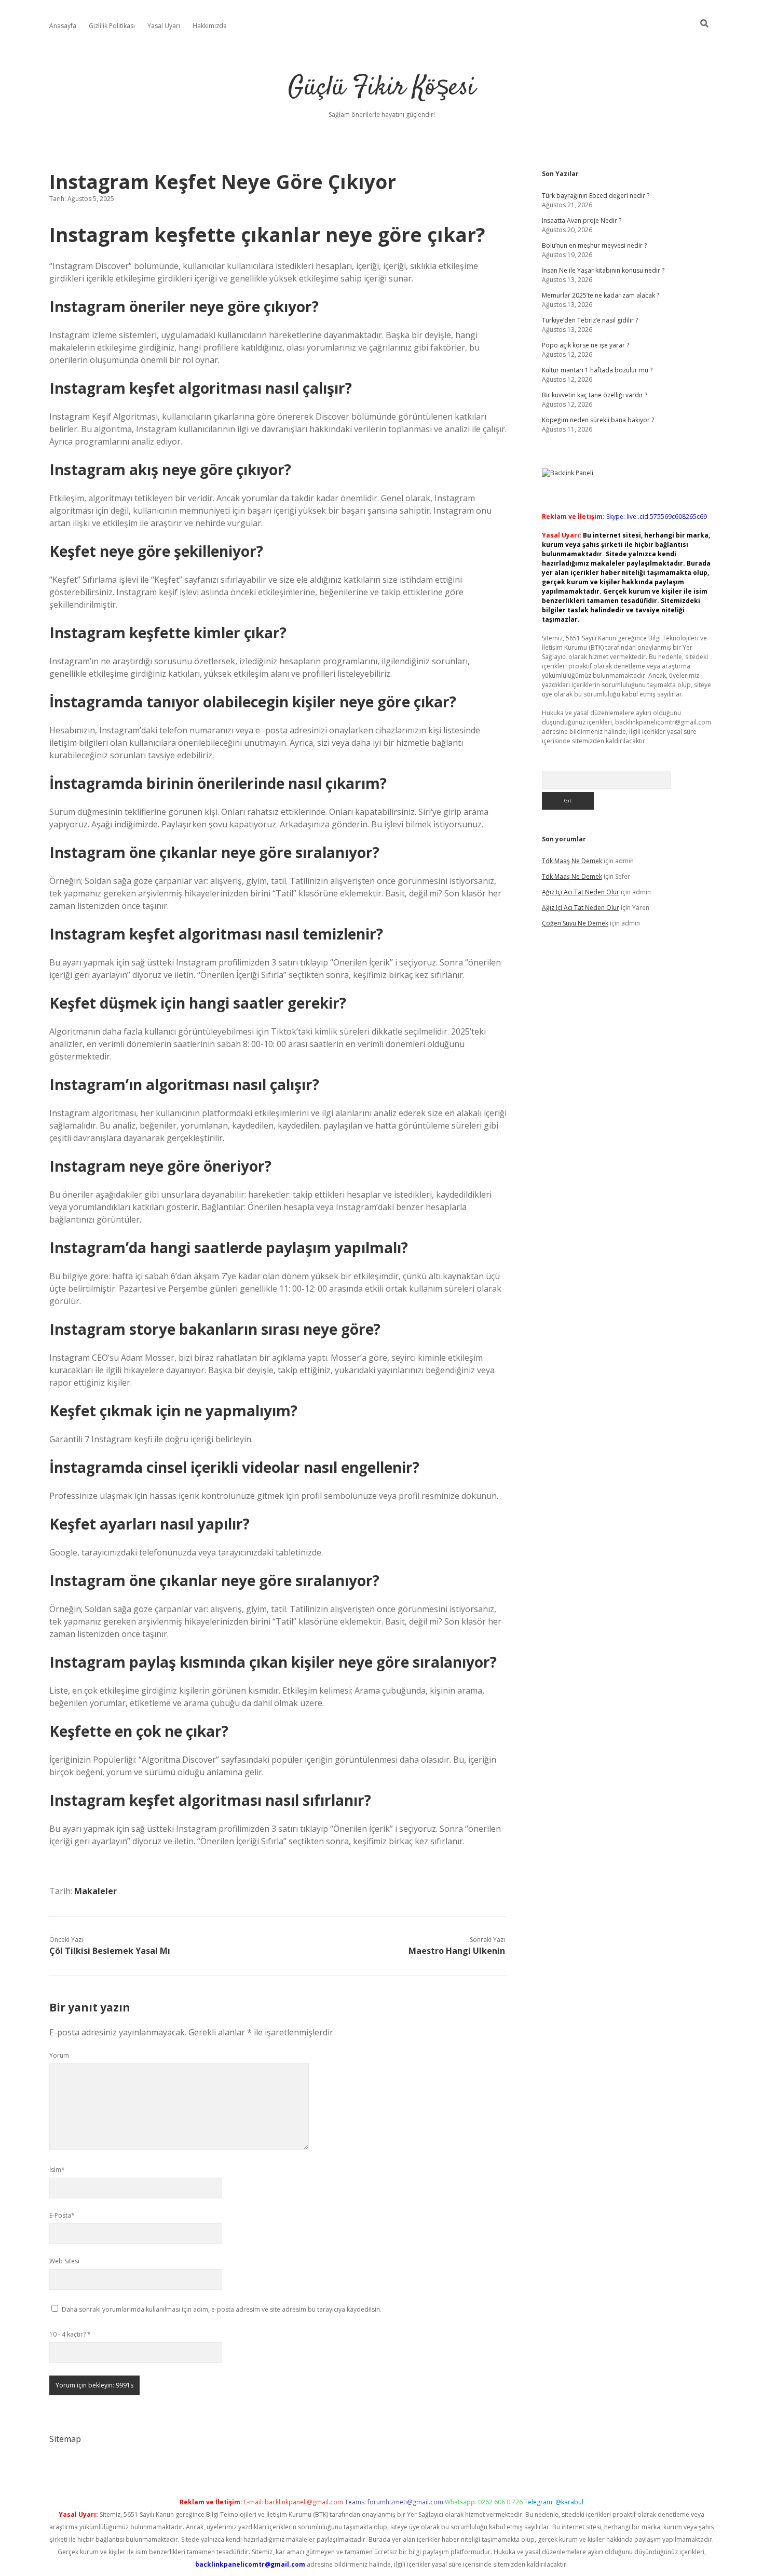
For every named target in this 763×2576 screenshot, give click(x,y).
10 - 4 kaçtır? (70, 2334)
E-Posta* (62, 2215)
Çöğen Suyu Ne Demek (575, 923)
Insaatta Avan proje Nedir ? (582, 220)
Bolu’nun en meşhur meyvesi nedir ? (594, 245)
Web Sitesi (64, 2261)
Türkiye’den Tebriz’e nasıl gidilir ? (590, 320)
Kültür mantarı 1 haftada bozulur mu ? (597, 370)
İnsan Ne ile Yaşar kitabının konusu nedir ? (603, 270)
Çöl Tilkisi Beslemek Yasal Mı (110, 1951)
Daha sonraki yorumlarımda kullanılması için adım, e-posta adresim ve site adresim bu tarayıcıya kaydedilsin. (222, 2309)
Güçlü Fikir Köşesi (382, 88)
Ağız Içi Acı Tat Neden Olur (581, 892)
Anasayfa (63, 26)
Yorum (59, 2055)
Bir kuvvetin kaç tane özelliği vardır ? (595, 395)
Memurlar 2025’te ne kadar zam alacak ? (601, 295)
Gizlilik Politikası (112, 26)
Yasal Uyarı (164, 26)
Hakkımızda (210, 26)
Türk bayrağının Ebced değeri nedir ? (596, 196)
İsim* (57, 2170)
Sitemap (65, 2439)
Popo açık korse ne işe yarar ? (585, 345)
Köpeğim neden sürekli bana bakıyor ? (598, 420)
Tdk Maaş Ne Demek (572, 861)
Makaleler (96, 1891)
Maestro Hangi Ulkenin (457, 1951)
